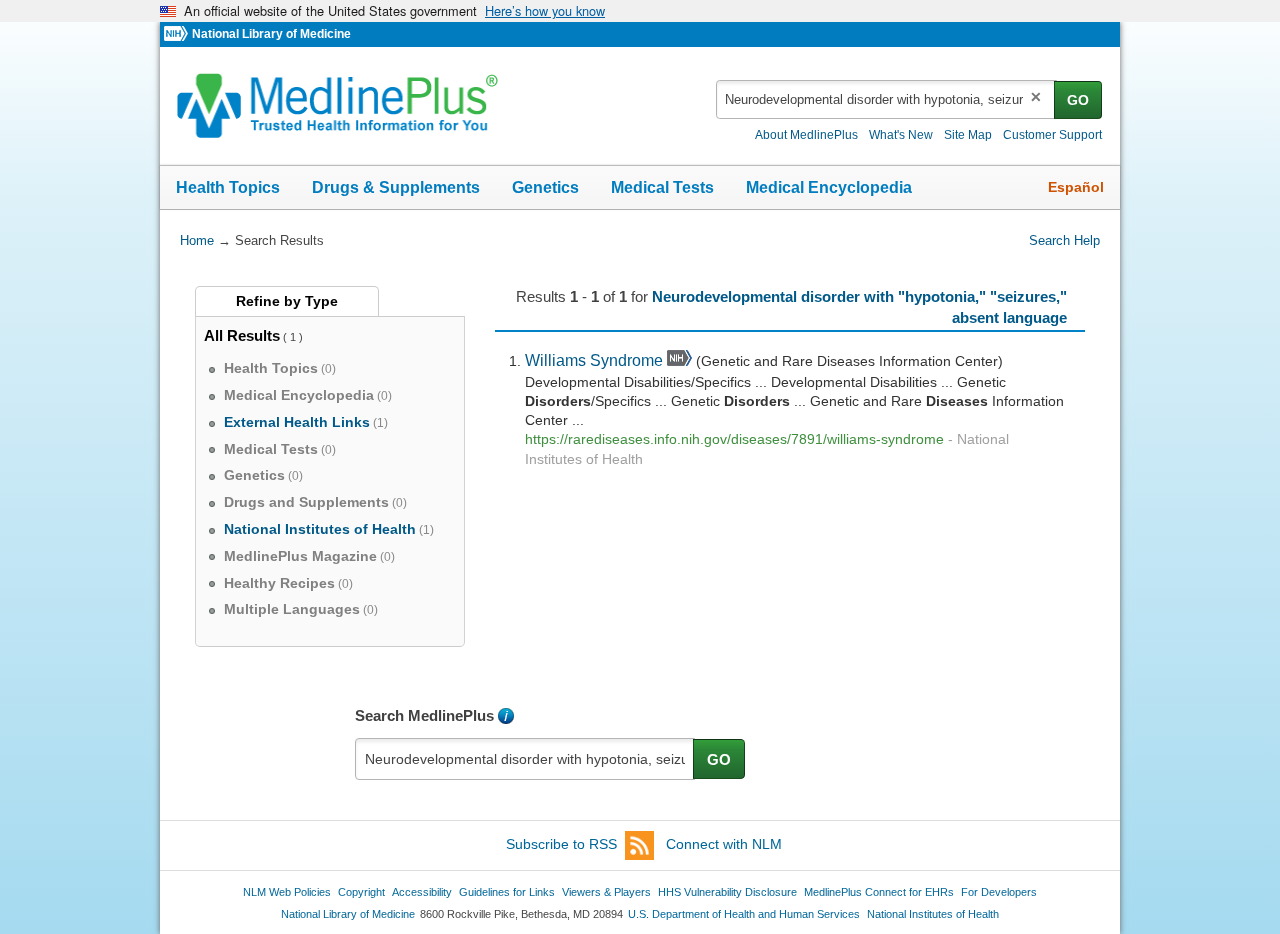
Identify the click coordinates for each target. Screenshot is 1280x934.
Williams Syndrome (594, 360)
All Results (242, 335)
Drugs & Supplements (396, 187)
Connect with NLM (724, 844)
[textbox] (886, 99)
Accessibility (422, 892)
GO (1078, 100)
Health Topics (228, 187)
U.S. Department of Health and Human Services (744, 914)
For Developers (999, 892)
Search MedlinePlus (424, 715)
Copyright (361, 892)
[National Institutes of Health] (178, 34)
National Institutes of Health (933, 914)
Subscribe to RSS (561, 844)
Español (1076, 187)
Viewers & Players (606, 892)
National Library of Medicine (271, 34)
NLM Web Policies (287, 892)
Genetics (545, 187)
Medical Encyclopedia (829, 187)
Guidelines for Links (507, 892)
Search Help (1064, 240)
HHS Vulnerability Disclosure (727, 892)
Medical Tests (662, 187)
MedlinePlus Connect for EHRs (879, 892)
